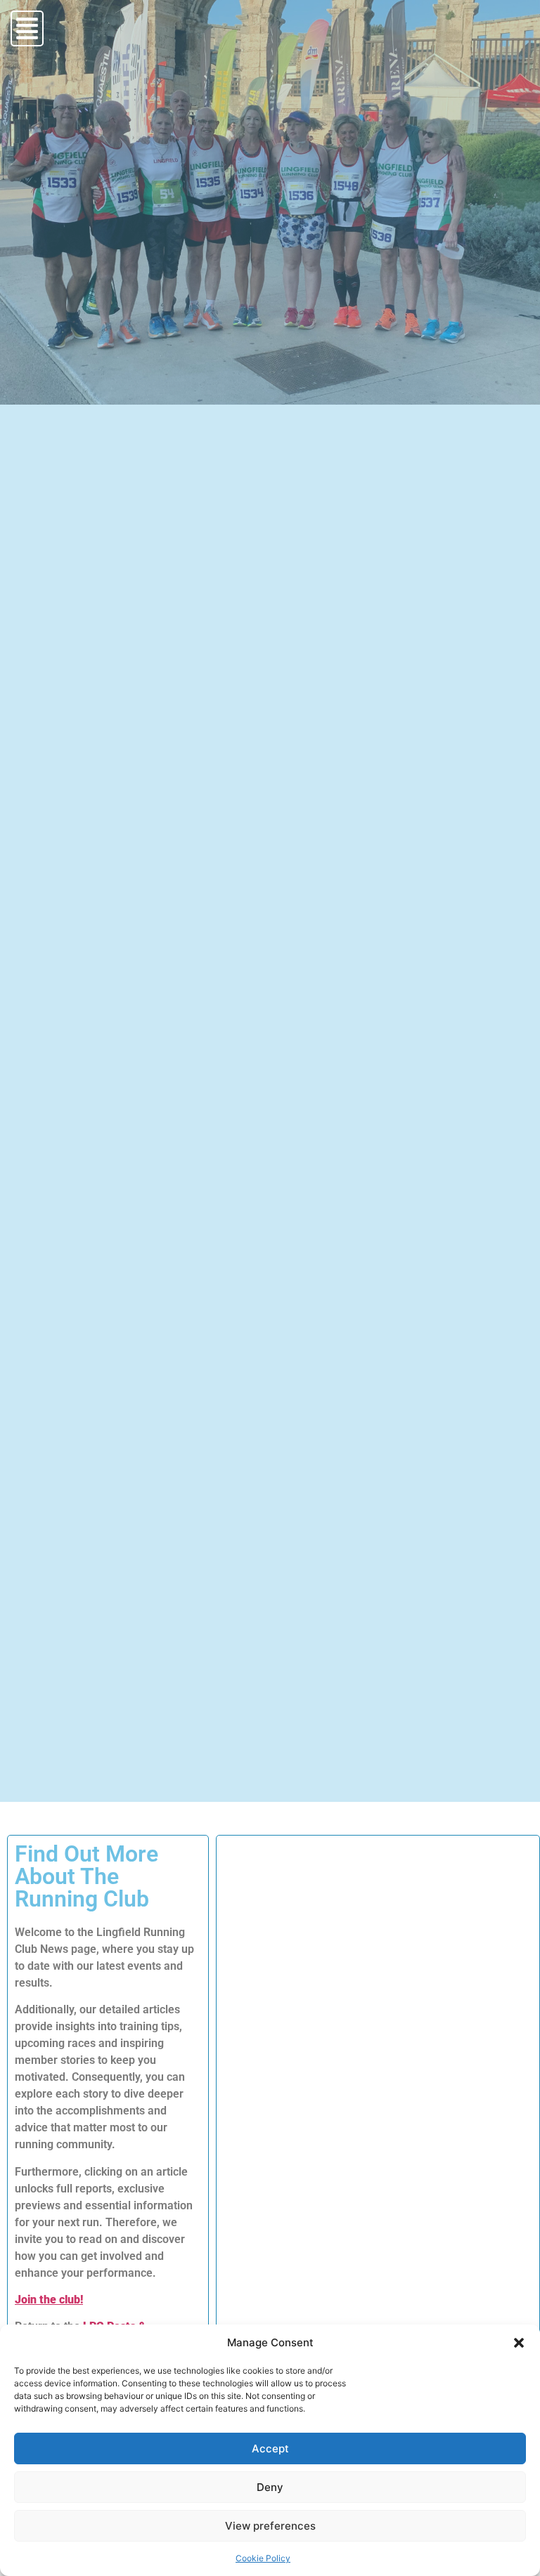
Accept (270, 2448)
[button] (519, 2343)
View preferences (270, 2526)
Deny (270, 2487)
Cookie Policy (263, 2558)
